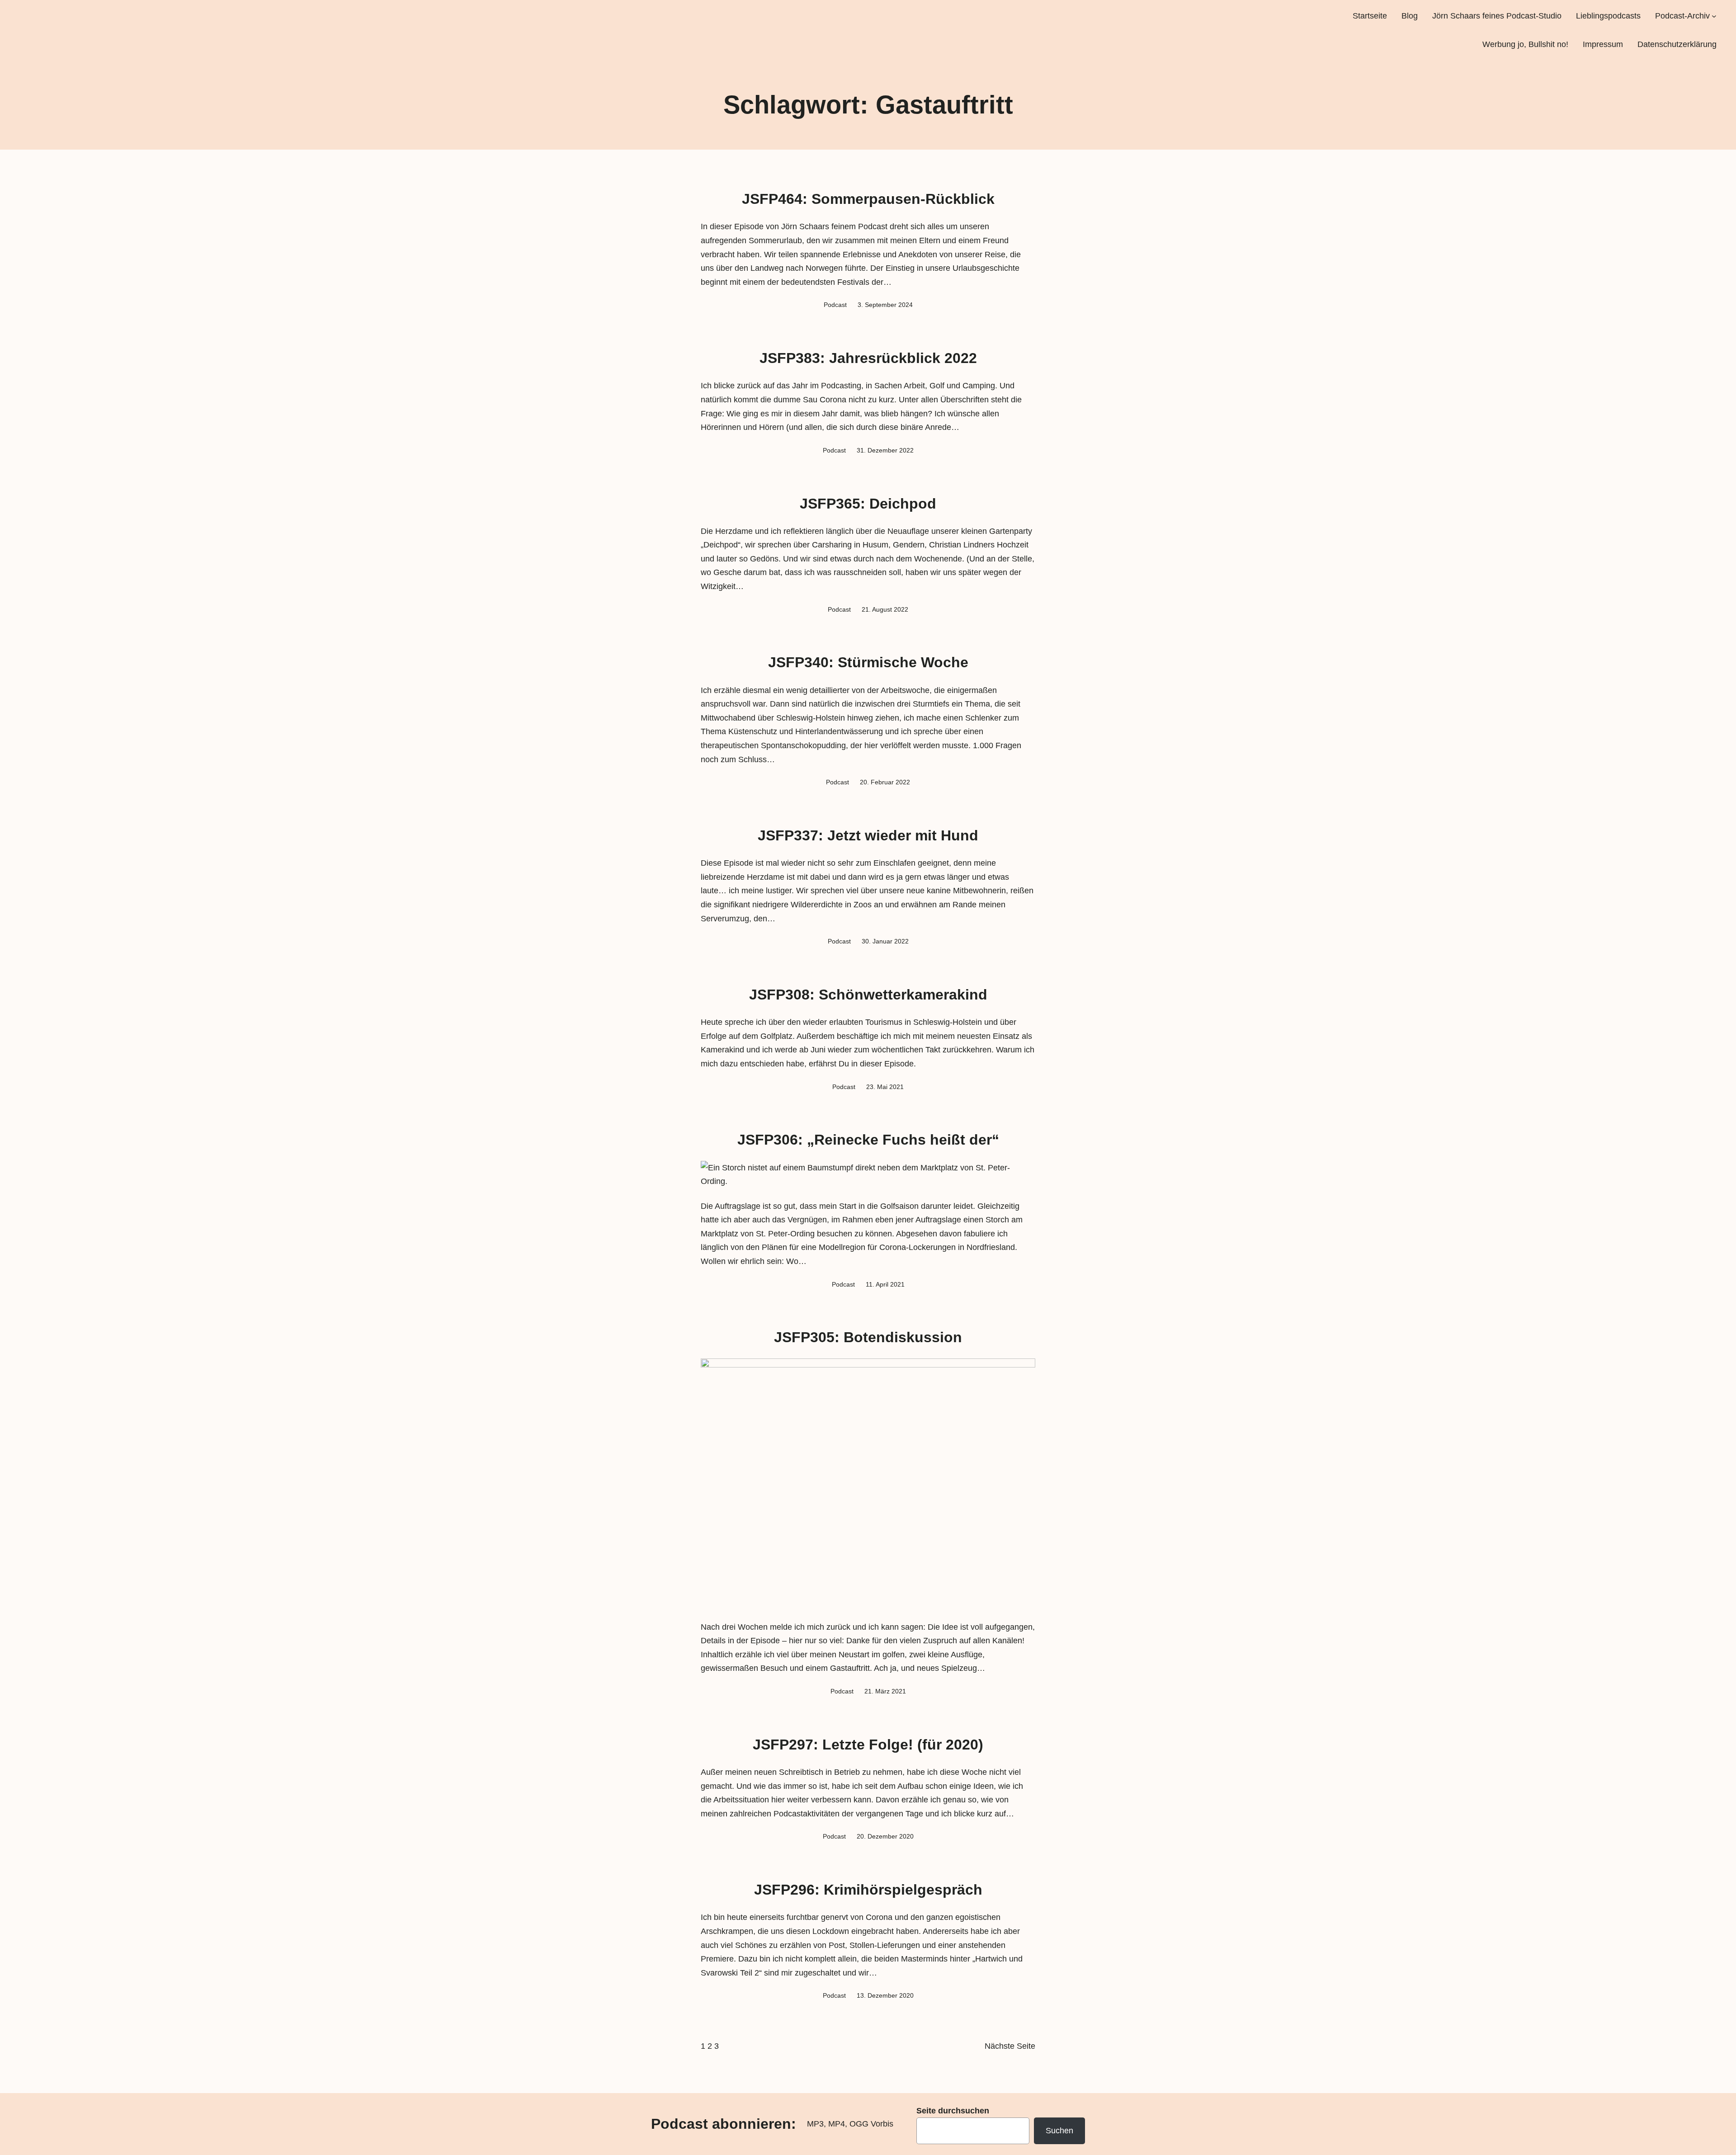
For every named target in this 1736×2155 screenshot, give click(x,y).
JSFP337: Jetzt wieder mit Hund (868, 835)
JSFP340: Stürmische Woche (868, 662)
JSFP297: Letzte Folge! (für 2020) (868, 1745)
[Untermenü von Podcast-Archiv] (1714, 16)
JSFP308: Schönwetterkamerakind (868, 995)
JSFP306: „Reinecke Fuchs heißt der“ (868, 1140)
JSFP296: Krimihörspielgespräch (868, 1890)
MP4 (837, 2124)
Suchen (1059, 2131)
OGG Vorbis (871, 2124)
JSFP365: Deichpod (868, 504)
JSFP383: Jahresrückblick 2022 (868, 358)
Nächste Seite (1010, 2046)
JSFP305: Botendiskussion (868, 1337)
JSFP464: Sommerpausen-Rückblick (868, 199)
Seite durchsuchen (953, 2111)
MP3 (815, 2124)
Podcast (835, 305)
